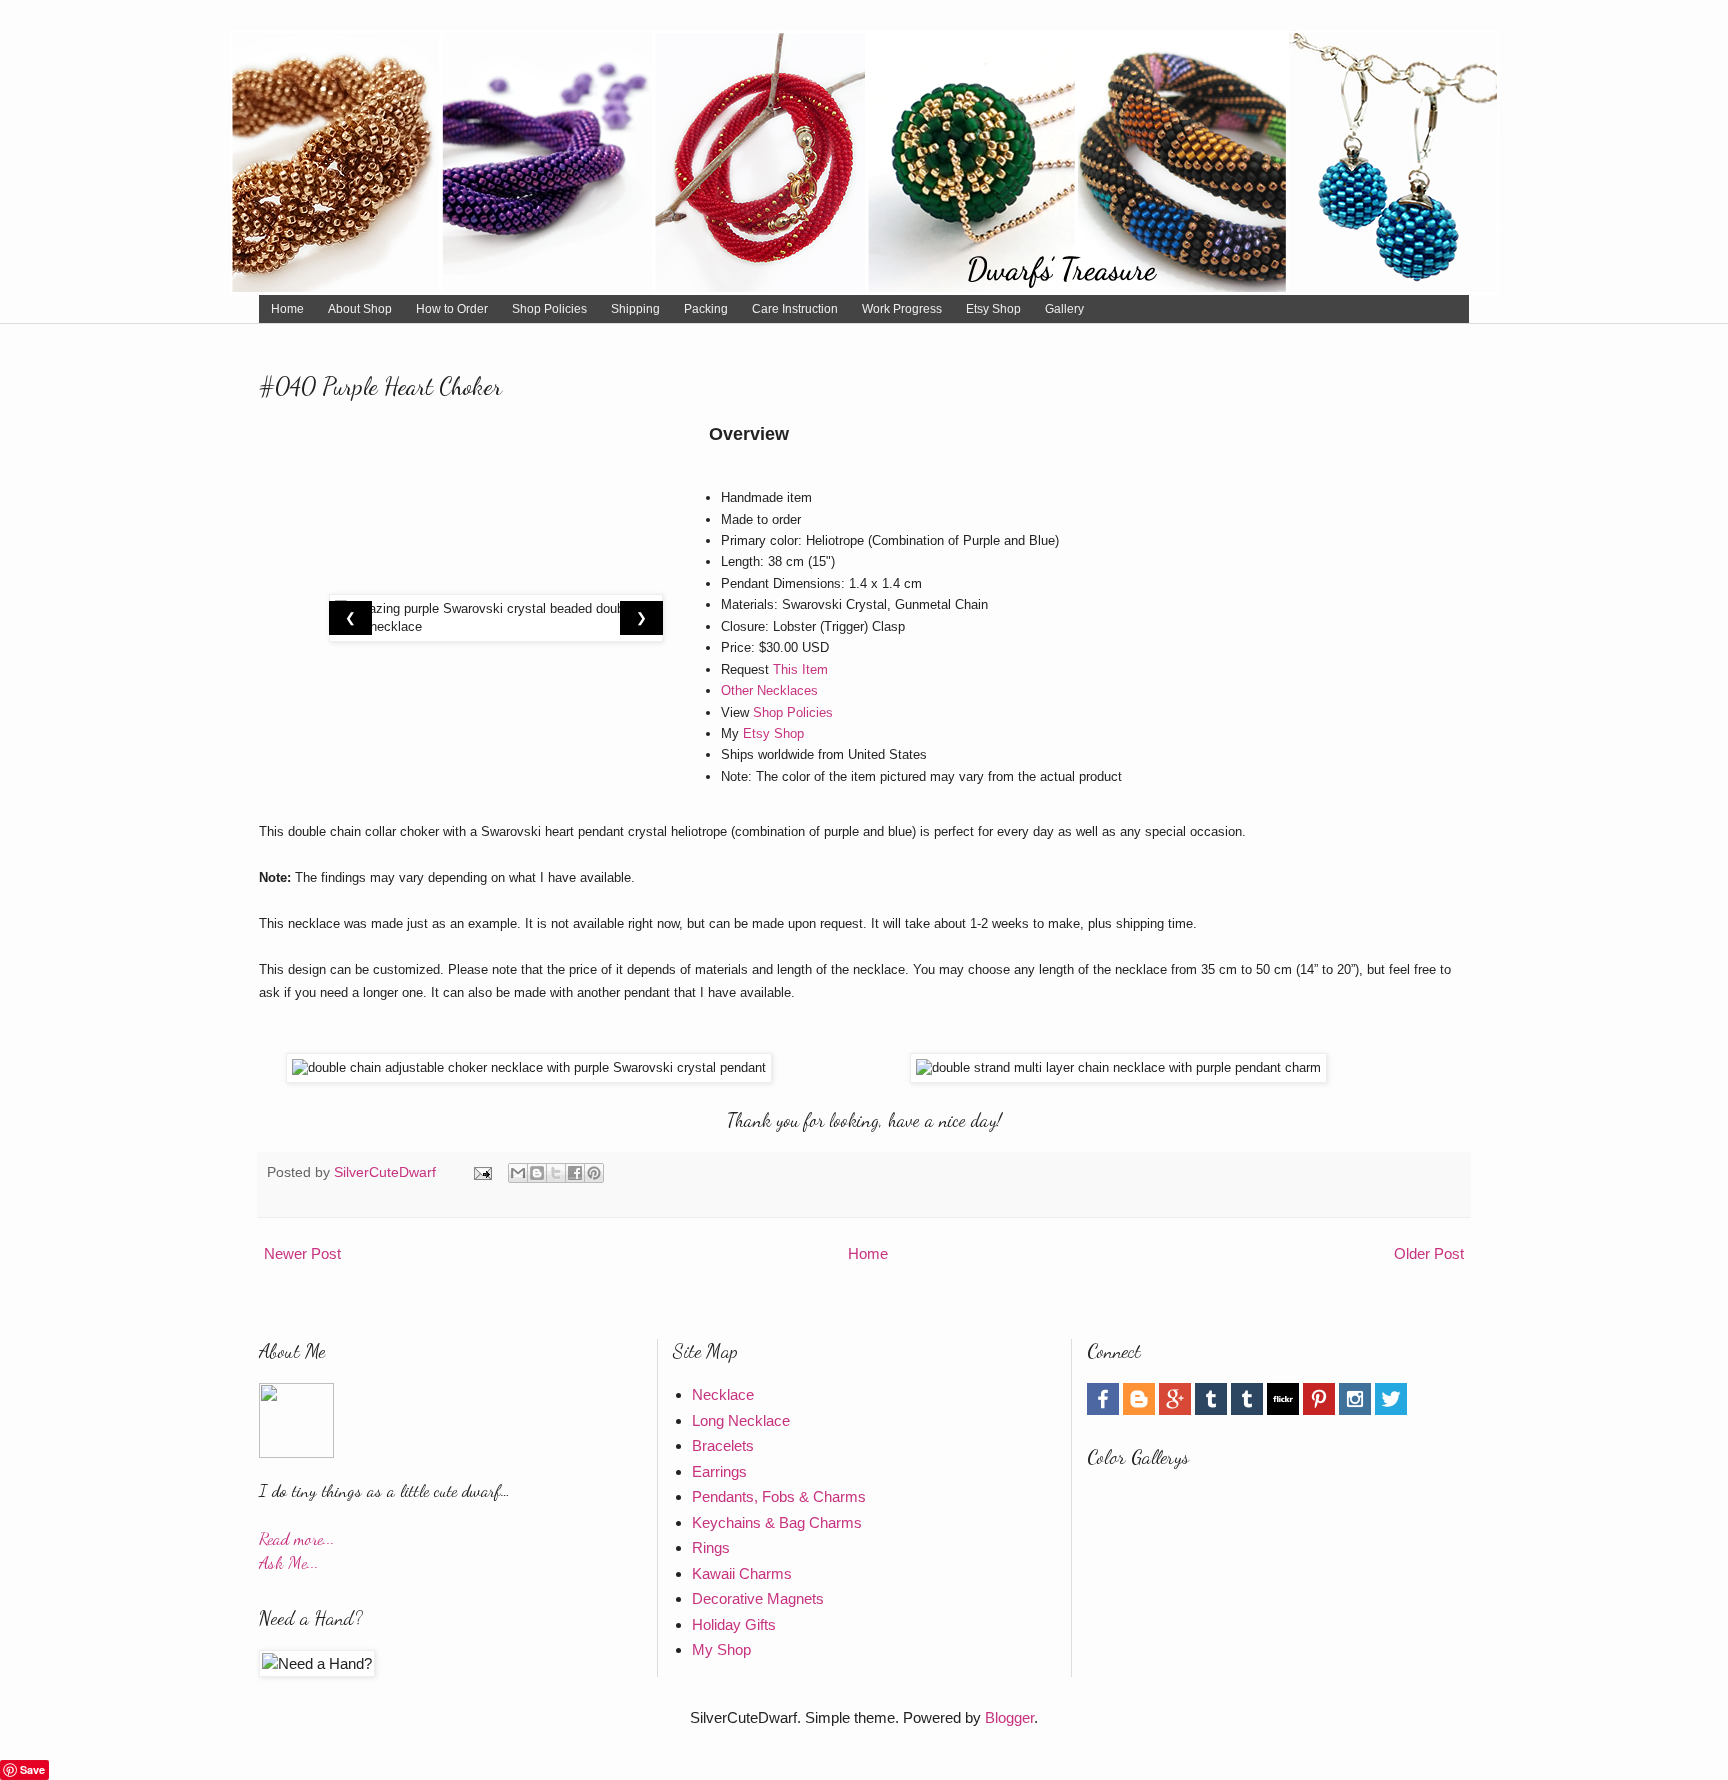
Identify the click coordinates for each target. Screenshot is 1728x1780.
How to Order (452, 309)
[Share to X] (556, 1173)
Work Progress (902, 309)
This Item (800, 669)
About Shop (360, 309)
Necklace (723, 1394)
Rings (711, 1547)
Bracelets (723, 1445)
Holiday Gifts (734, 1624)
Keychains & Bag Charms (777, 1522)
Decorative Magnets (758, 1598)
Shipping (635, 309)
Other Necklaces (769, 690)
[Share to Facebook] (575, 1173)
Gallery (1064, 309)
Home (287, 309)
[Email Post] (481, 1172)
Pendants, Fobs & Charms (779, 1496)
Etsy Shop (993, 309)
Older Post (1429, 1253)
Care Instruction (795, 309)
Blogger (1009, 1717)
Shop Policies (549, 309)
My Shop (721, 1649)
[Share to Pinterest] (594, 1173)
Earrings (719, 1471)
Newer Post (302, 1253)
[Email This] (518, 1173)
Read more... (297, 1538)
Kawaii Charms (742, 1573)
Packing (706, 309)
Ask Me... (289, 1562)
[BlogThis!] (537, 1173)
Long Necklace (741, 1420)
